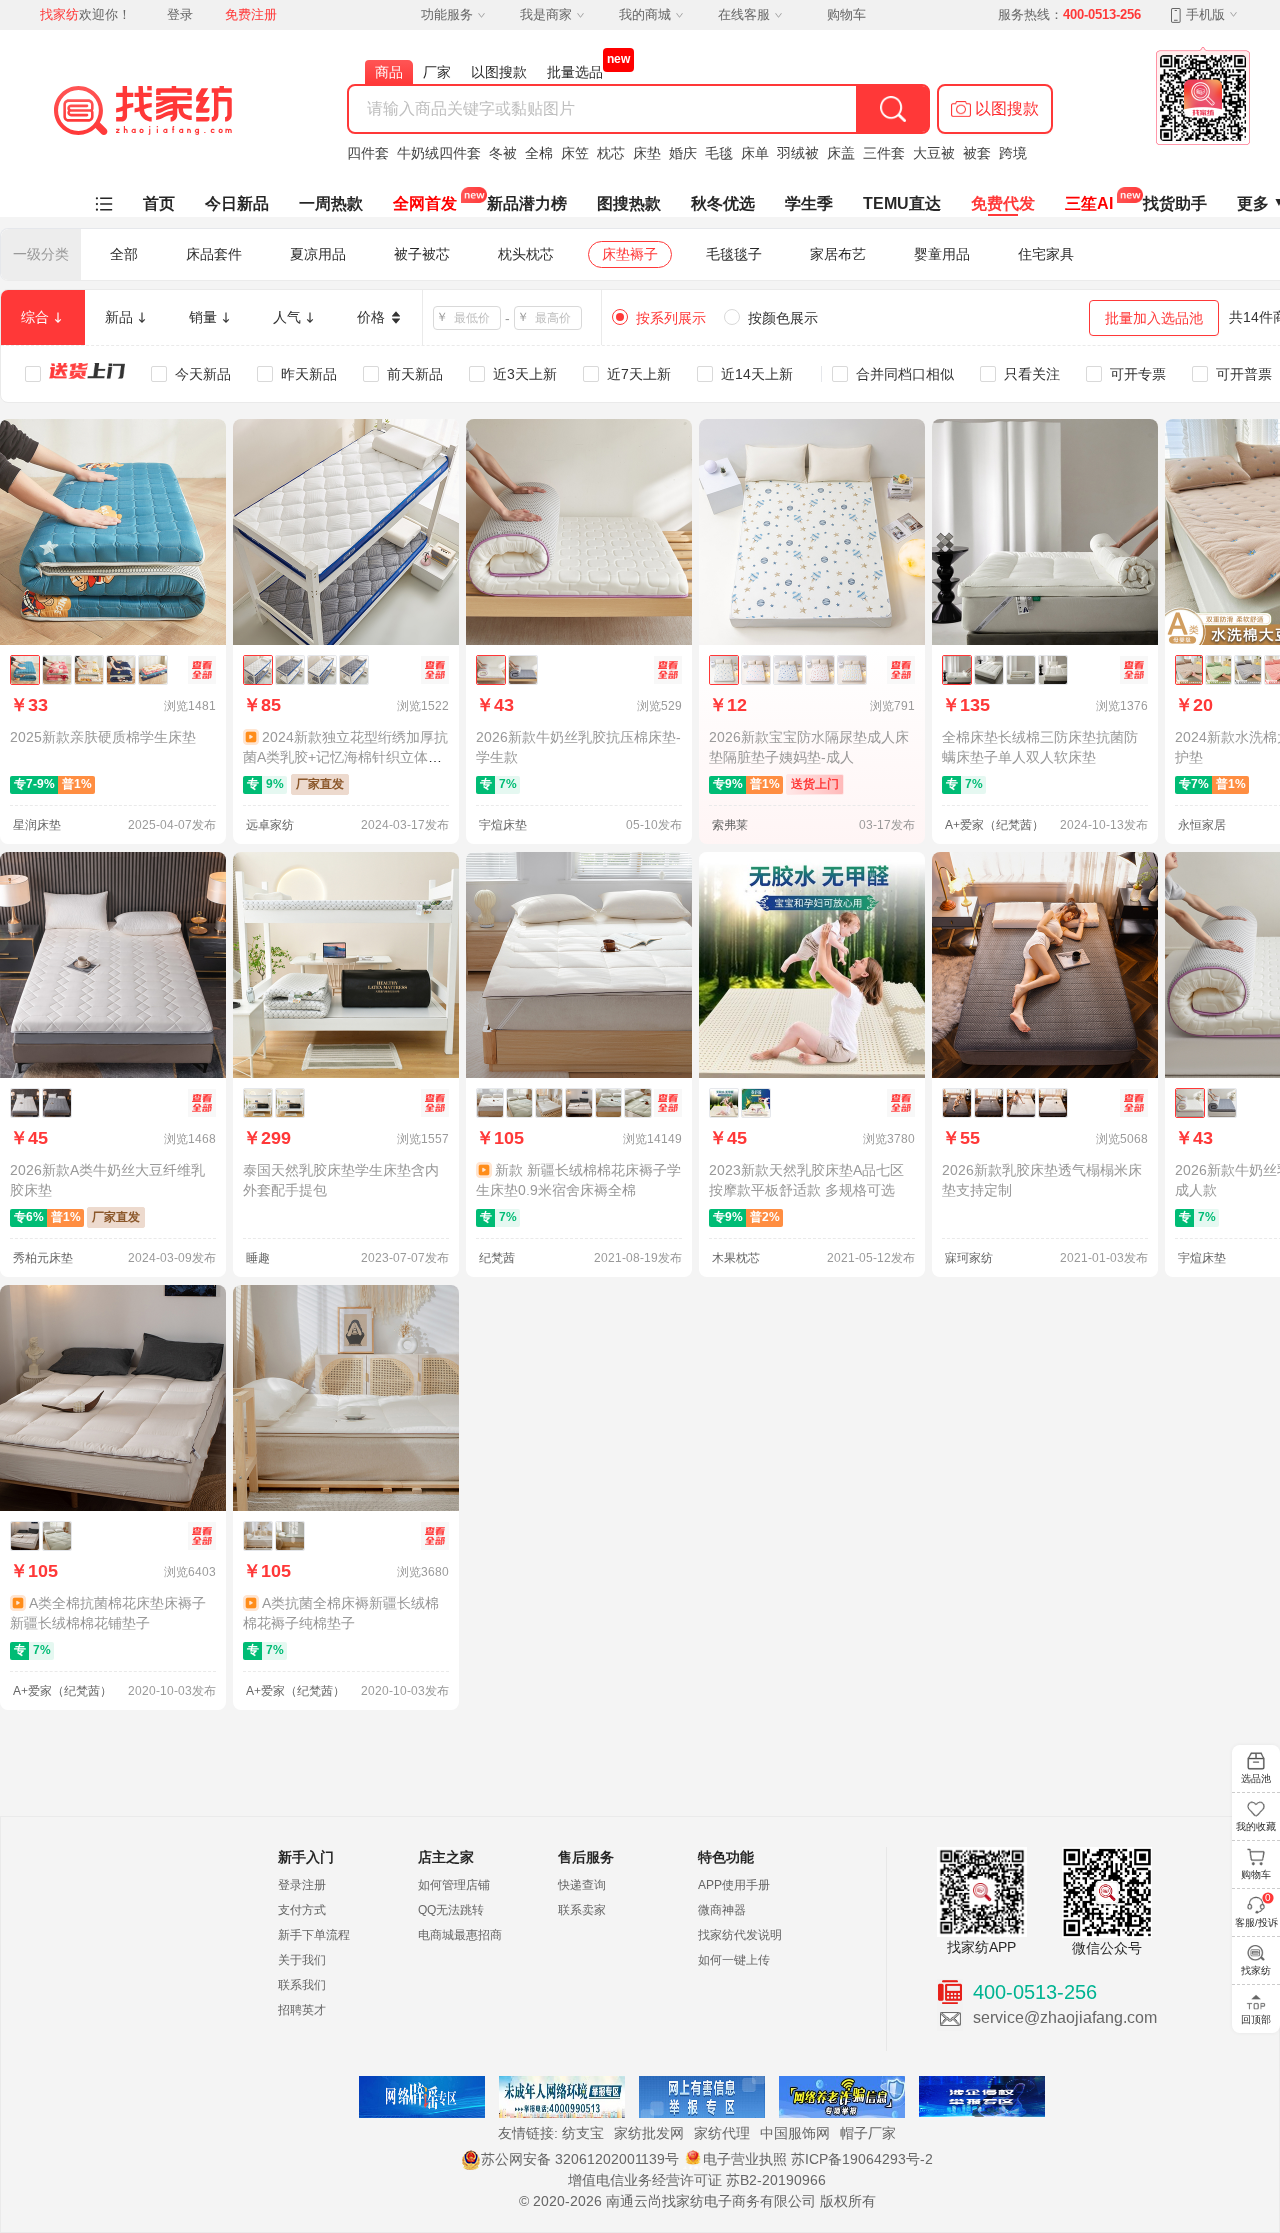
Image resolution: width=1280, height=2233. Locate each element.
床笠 (575, 153)
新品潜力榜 (527, 203)
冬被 (503, 153)
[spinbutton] (473, 318)
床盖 (841, 153)
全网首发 (425, 203)
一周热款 (331, 203)
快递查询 (582, 1885)
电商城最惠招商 (460, 1935)
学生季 (809, 203)
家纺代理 (722, 2133)
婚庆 (683, 153)
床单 (755, 153)
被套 (977, 153)
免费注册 (251, 14)
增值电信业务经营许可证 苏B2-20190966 (697, 2180)
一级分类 (41, 254)
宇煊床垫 (503, 825)
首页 (159, 203)
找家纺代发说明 (740, 1935)
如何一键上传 (734, 1960)
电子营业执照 (745, 2159)
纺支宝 (583, 2133)
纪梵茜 (497, 1258)
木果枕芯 (736, 1258)
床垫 (647, 153)
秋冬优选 (723, 203)
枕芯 (611, 153)
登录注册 (302, 1885)
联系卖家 (582, 1910)
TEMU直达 (902, 203)
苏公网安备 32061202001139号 (580, 2159)
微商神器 (722, 1910)
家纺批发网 (649, 2133)
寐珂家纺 (969, 1258)
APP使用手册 (734, 1885)
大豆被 (934, 153)
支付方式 (302, 1910)
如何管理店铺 (454, 1885)
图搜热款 (629, 203)
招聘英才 (302, 2010)
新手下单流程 (314, 1935)
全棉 (539, 153)
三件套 (884, 153)
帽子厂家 (868, 2133)
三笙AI (1089, 203)
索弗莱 (730, 825)
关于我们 (302, 1960)
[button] (995, 109)
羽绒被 (798, 153)
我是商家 (546, 14)
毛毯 (719, 153)
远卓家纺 (270, 825)
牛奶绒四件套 (439, 153)
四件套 (368, 153)
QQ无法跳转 (451, 1910)
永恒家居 (1202, 825)
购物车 (846, 14)
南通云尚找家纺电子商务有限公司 (711, 2201)
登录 (180, 14)
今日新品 (237, 203)
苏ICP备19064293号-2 (862, 2159)
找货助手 (1175, 203)
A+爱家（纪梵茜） (994, 825)
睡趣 (258, 1258)
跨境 (1013, 153)
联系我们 (302, 1985)
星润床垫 (37, 825)
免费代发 (1003, 203)
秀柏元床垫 (43, 1258)
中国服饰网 (795, 2133)
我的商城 (645, 14)
